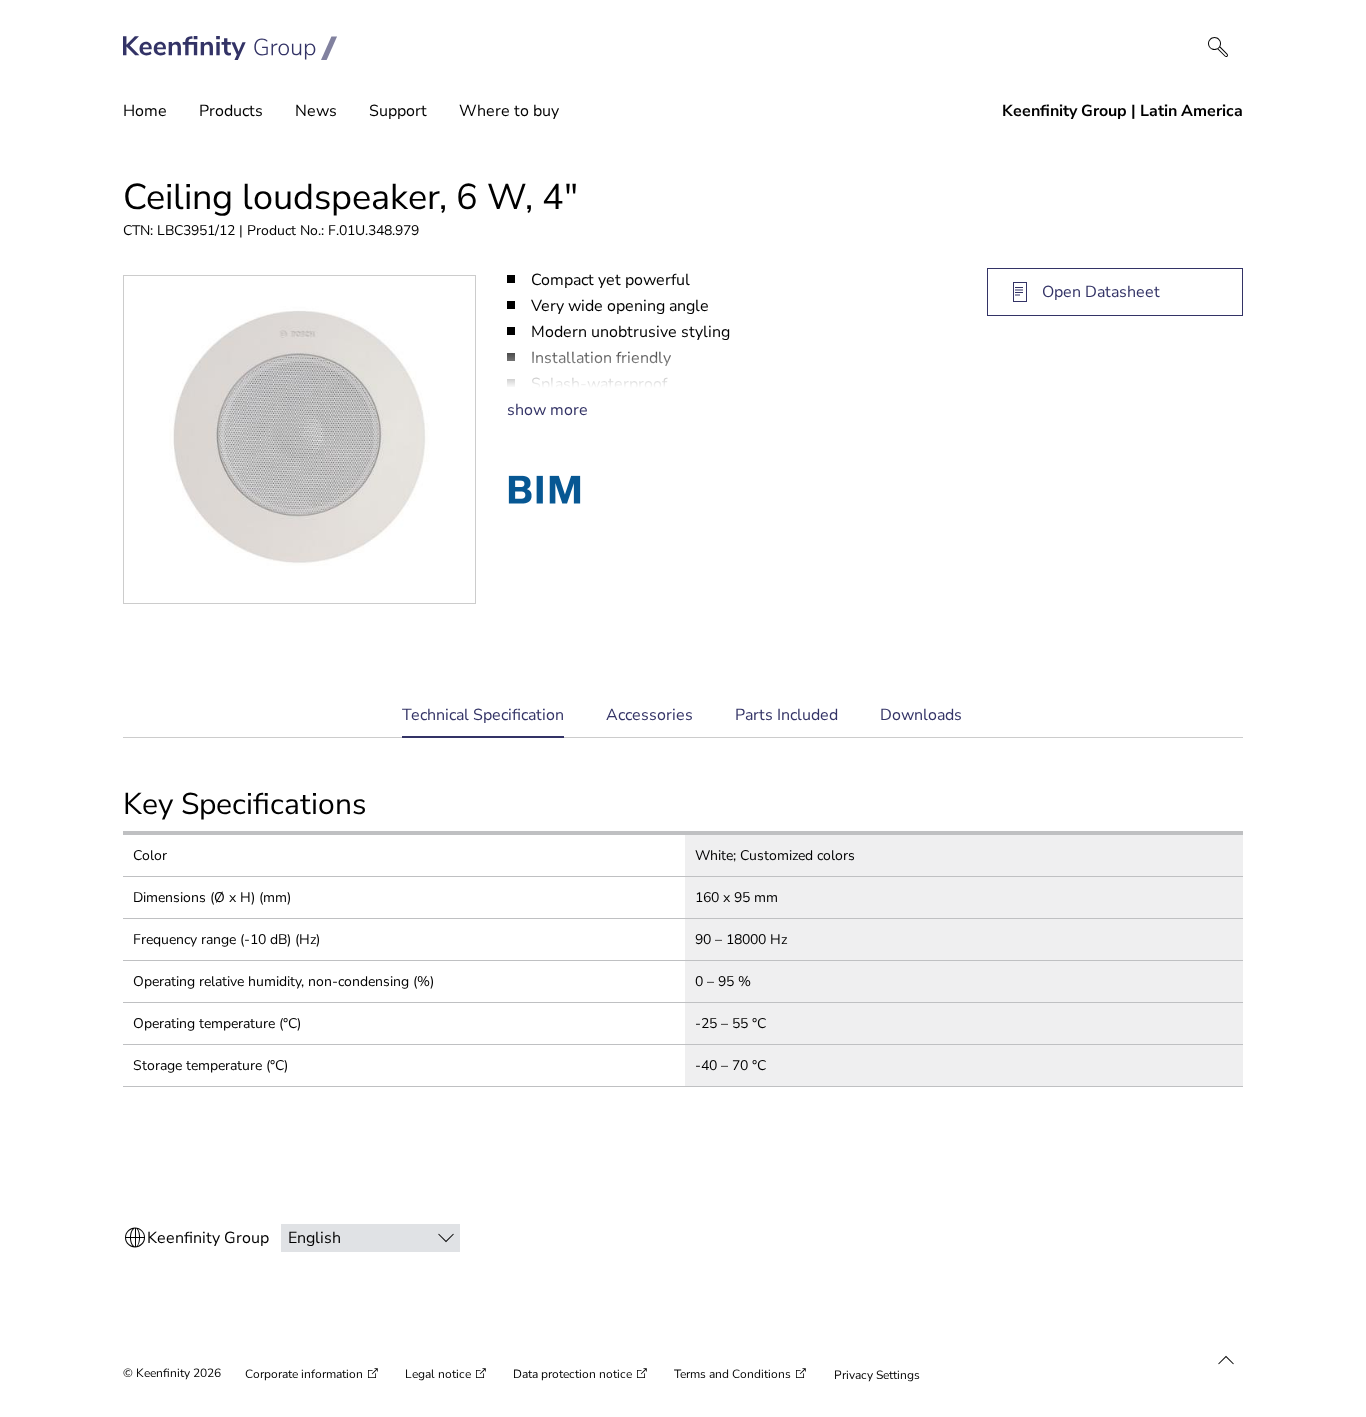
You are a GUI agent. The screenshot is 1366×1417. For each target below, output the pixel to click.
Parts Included (786, 715)
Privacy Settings (877, 1375)
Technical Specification (483, 721)
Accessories (649, 715)
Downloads (921, 715)
